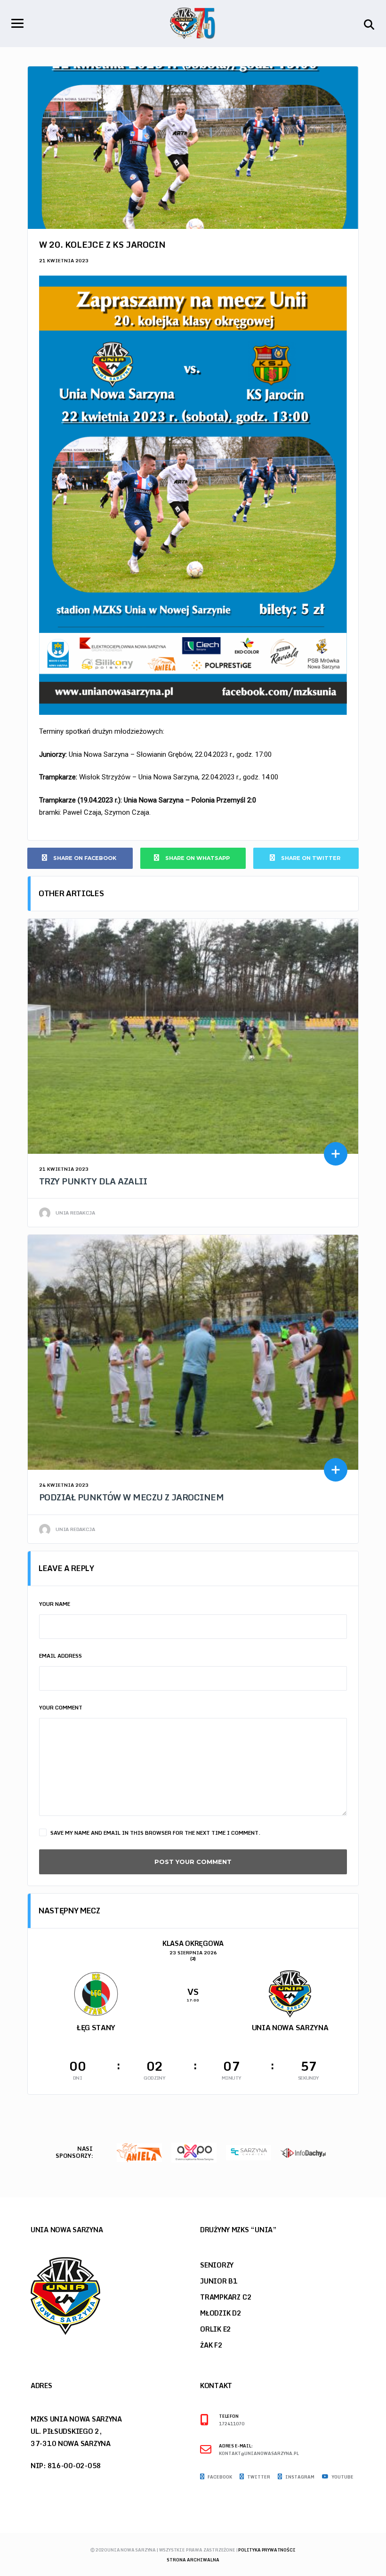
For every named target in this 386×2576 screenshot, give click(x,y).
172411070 (232, 2424)
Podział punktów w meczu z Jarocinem (131, 1497)
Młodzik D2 (221, 2313)
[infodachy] (251, 2152)
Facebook (219, 2477)
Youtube (342, 2477)
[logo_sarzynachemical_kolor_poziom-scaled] (196, 2152)
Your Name (55, 1604)
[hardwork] (306, 2152)
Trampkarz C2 (226, 2297)
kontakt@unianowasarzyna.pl (259, 2454)
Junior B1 (219, 2281)
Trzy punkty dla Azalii (93, 1181)
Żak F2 (211, 2345)
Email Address (60, 1656)
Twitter (258, 2477)
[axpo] (142, 2152)
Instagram (299, 2477)
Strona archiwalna (193, 2560)
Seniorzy (217, 2265)
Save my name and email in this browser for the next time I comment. (155, 1833)
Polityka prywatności (267, 2550)
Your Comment (61, 1708)
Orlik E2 (216, 2329)
